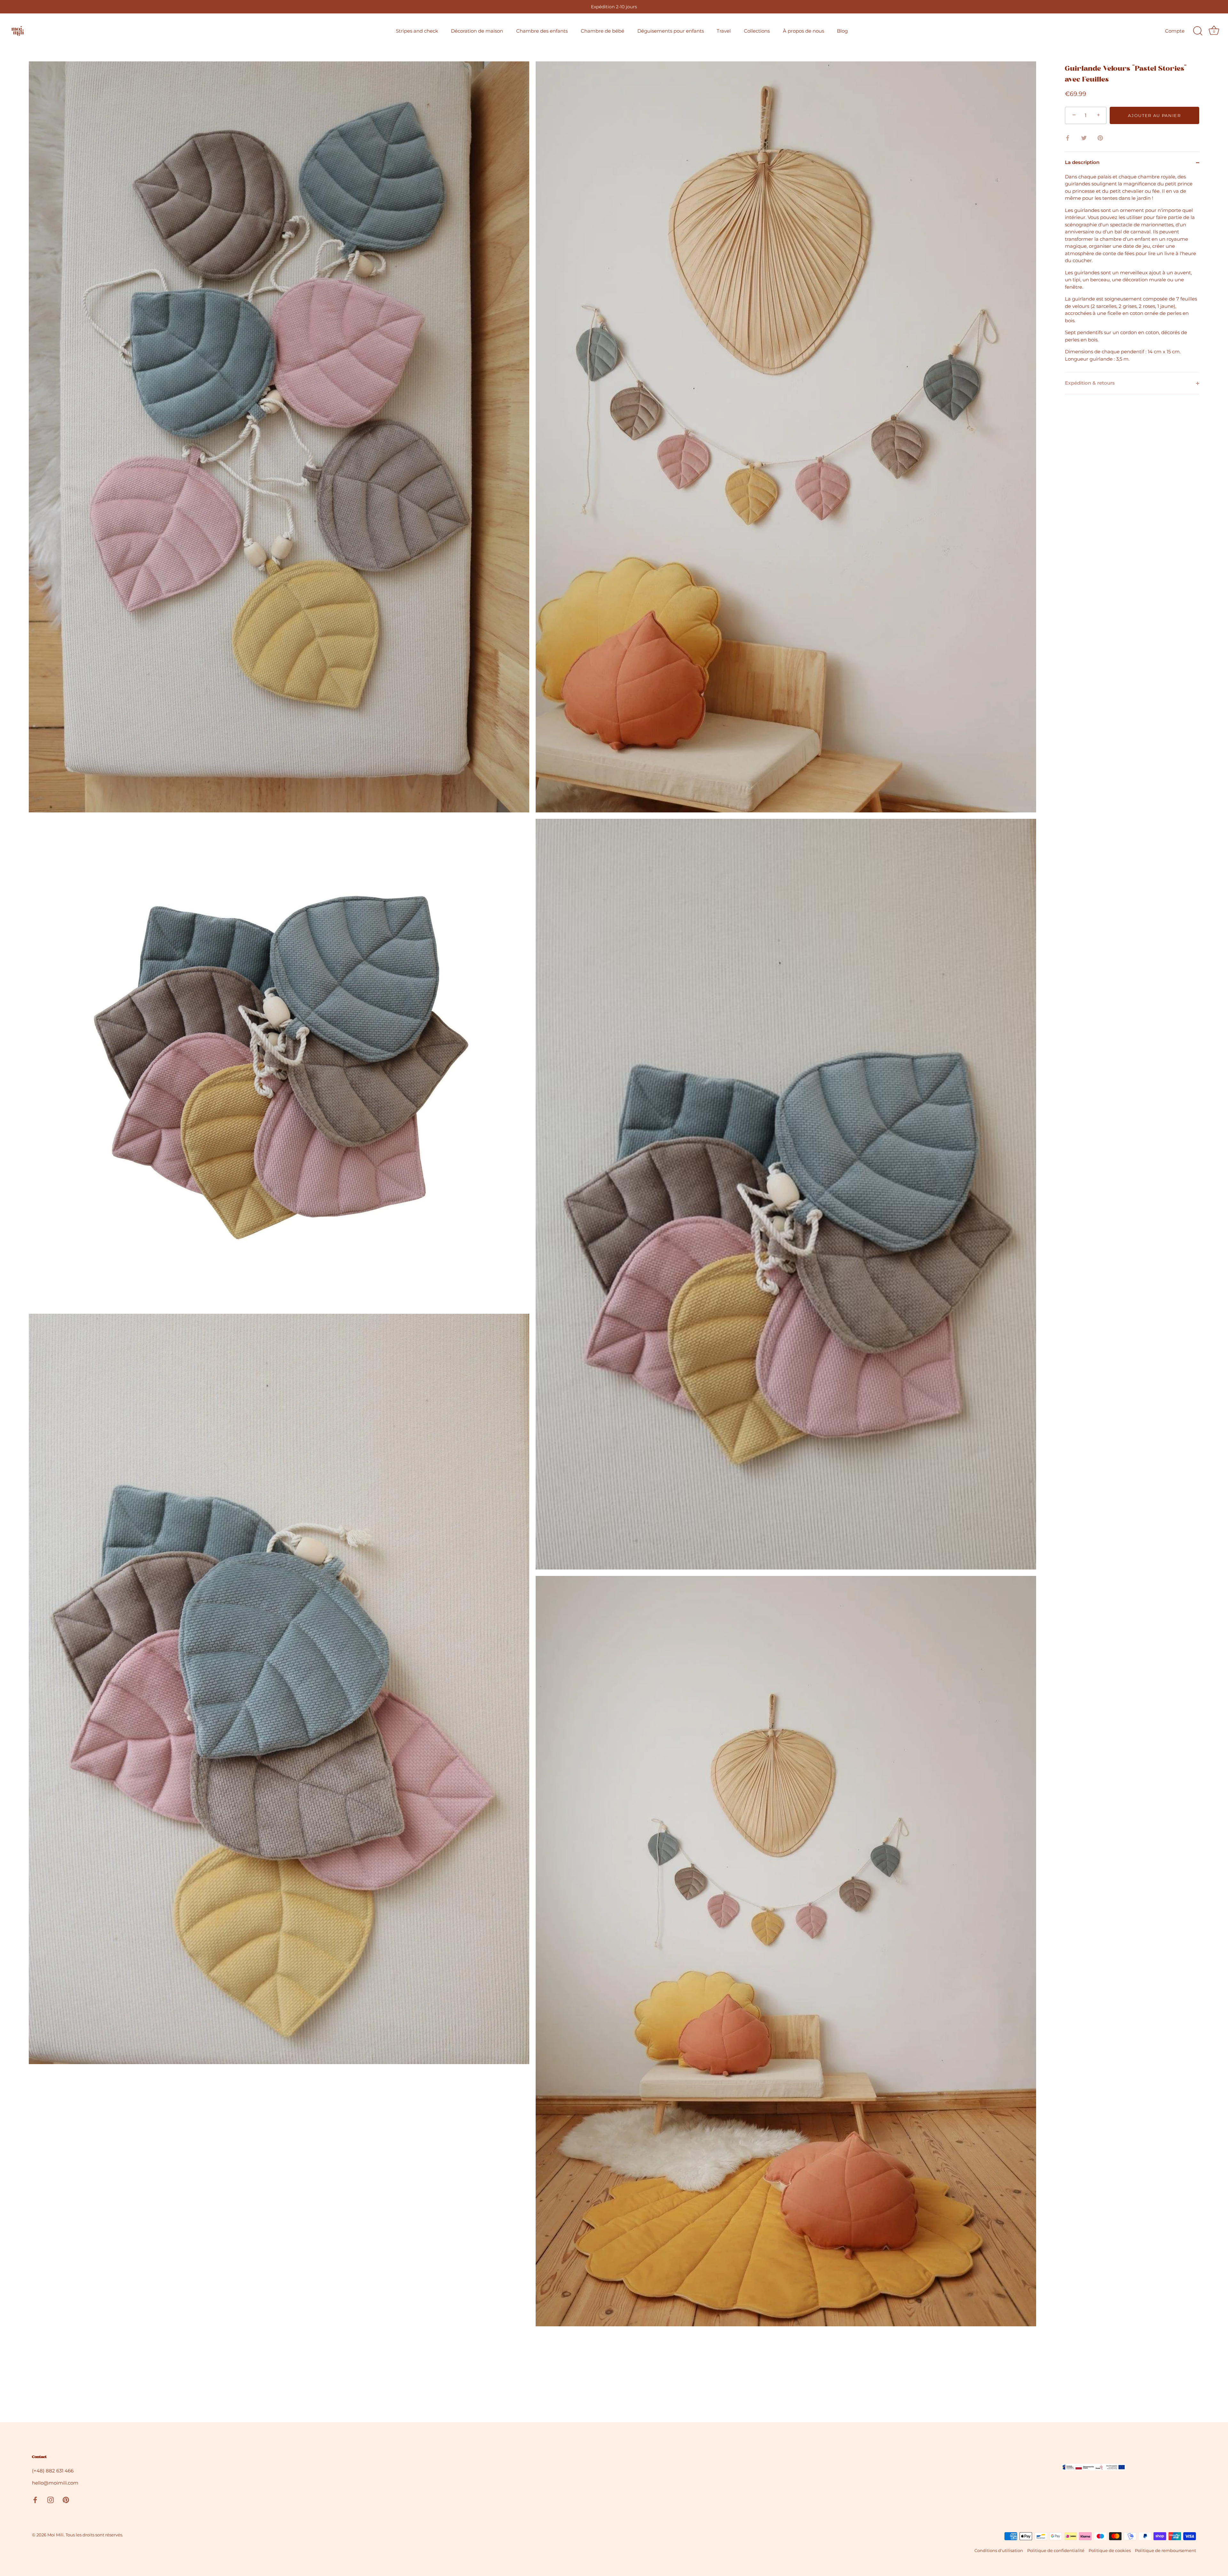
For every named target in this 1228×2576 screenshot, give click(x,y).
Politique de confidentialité (1056, 2551)
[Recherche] (1198, 31)
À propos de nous (803, 31)
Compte (1175, 31)
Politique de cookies (1110, 2551)
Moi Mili (55, 2535)
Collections (757, 31)
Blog (842, 31)
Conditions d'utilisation (999, 2551)
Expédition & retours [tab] (1090, 383)
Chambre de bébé (602, 31)
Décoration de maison (477, 31)
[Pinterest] (66, 2499)
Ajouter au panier (1154, 115)
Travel (724, 31)
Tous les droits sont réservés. (94, 2535)
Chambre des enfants (542, 31)
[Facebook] (35, 2499)
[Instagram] (51, 2499)
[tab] (1132, 273)
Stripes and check (417, 31)
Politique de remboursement (1165, 2551)
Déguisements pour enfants (671, 31)
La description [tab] (1082, 162)
